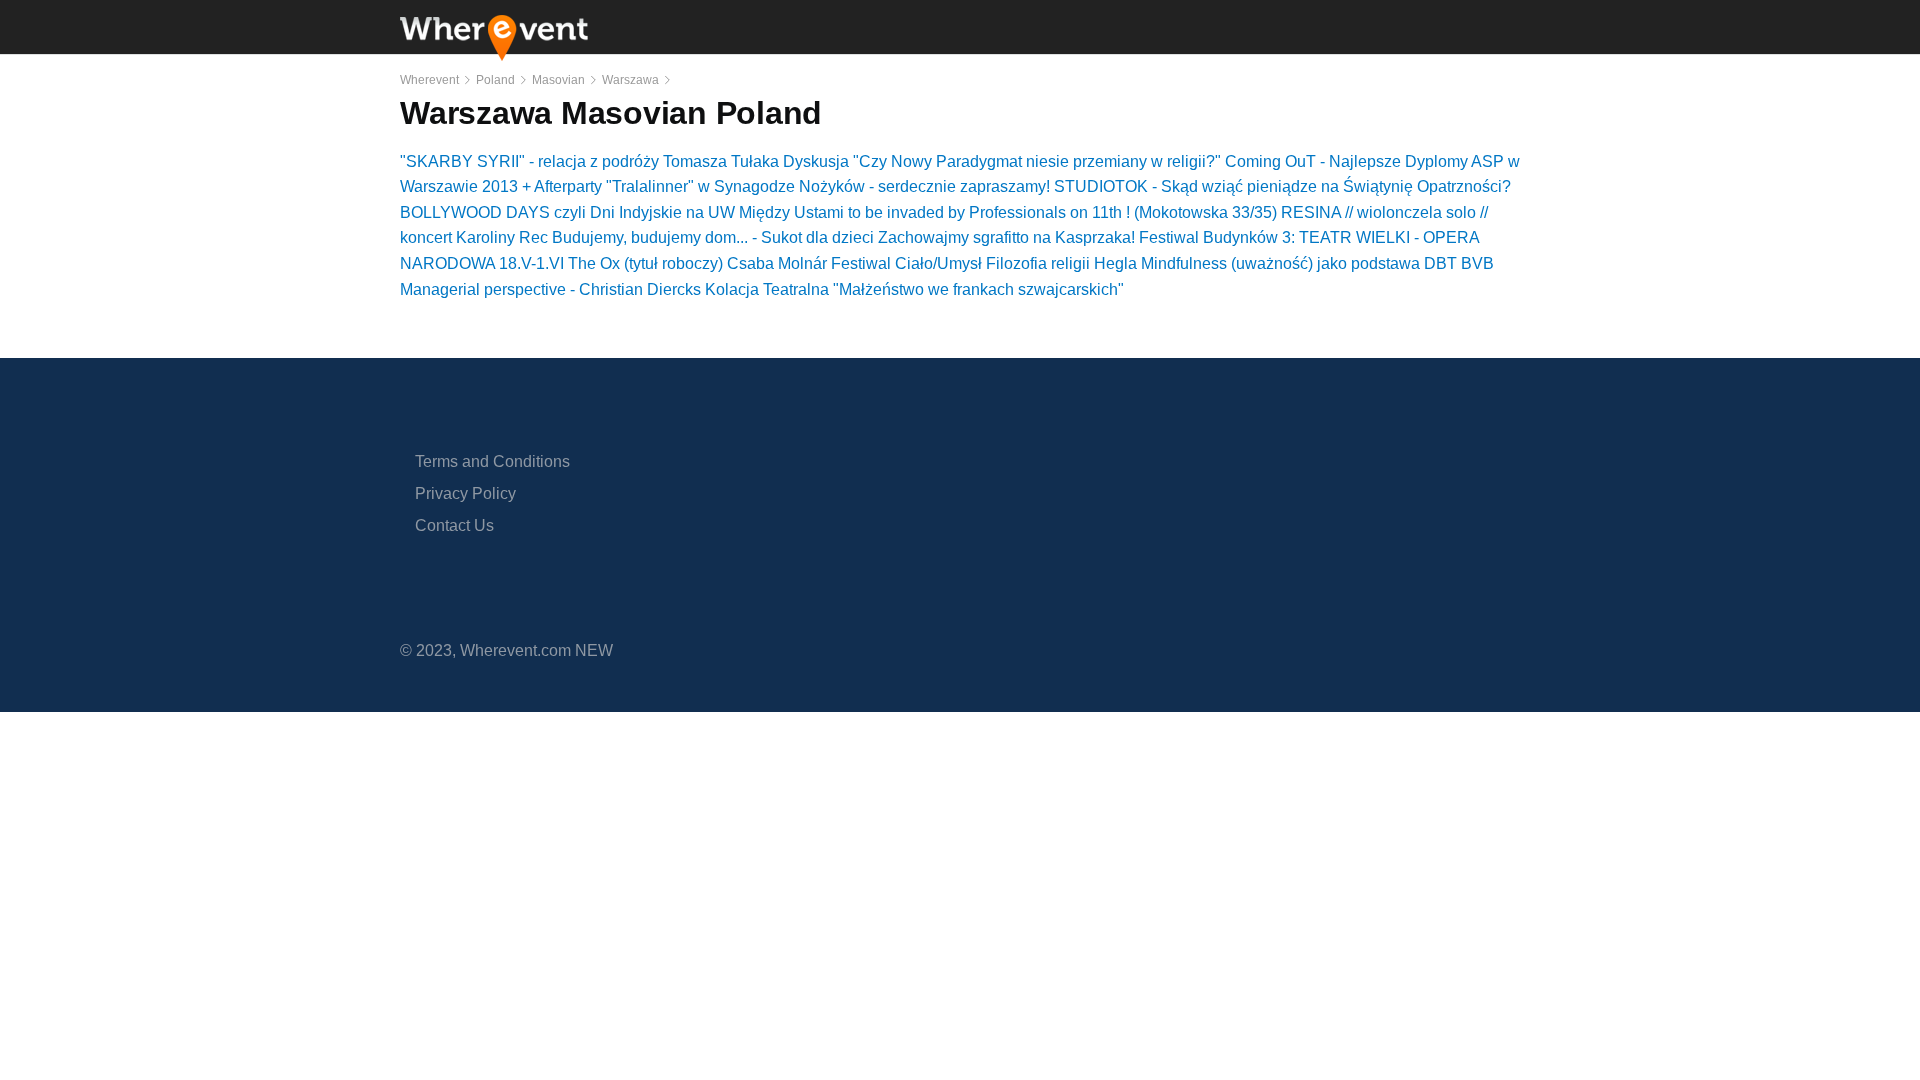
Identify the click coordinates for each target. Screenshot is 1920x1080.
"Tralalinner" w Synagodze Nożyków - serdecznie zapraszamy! (828, 186)
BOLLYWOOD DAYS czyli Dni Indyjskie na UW (567, 212)
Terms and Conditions (492, 461)
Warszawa (630, 80)
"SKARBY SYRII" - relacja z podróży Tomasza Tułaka (589, 161)
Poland (495, 80)
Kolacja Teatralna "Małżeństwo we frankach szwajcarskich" (914, 289)
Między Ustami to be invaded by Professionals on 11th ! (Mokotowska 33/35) (1008, 212)
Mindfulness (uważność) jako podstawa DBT (1299, 263)
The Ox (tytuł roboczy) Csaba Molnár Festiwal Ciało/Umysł (775, 263)
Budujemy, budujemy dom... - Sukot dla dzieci (713, 237)
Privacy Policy (465, 493)
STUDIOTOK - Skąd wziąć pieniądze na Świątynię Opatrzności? (1282, 186)
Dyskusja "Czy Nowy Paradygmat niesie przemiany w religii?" (1002, 161)
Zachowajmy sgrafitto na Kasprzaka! (1006, 237)
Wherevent (429, 80)
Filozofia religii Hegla (1061, 263)
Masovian (558, 80)
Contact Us (454, 525)
